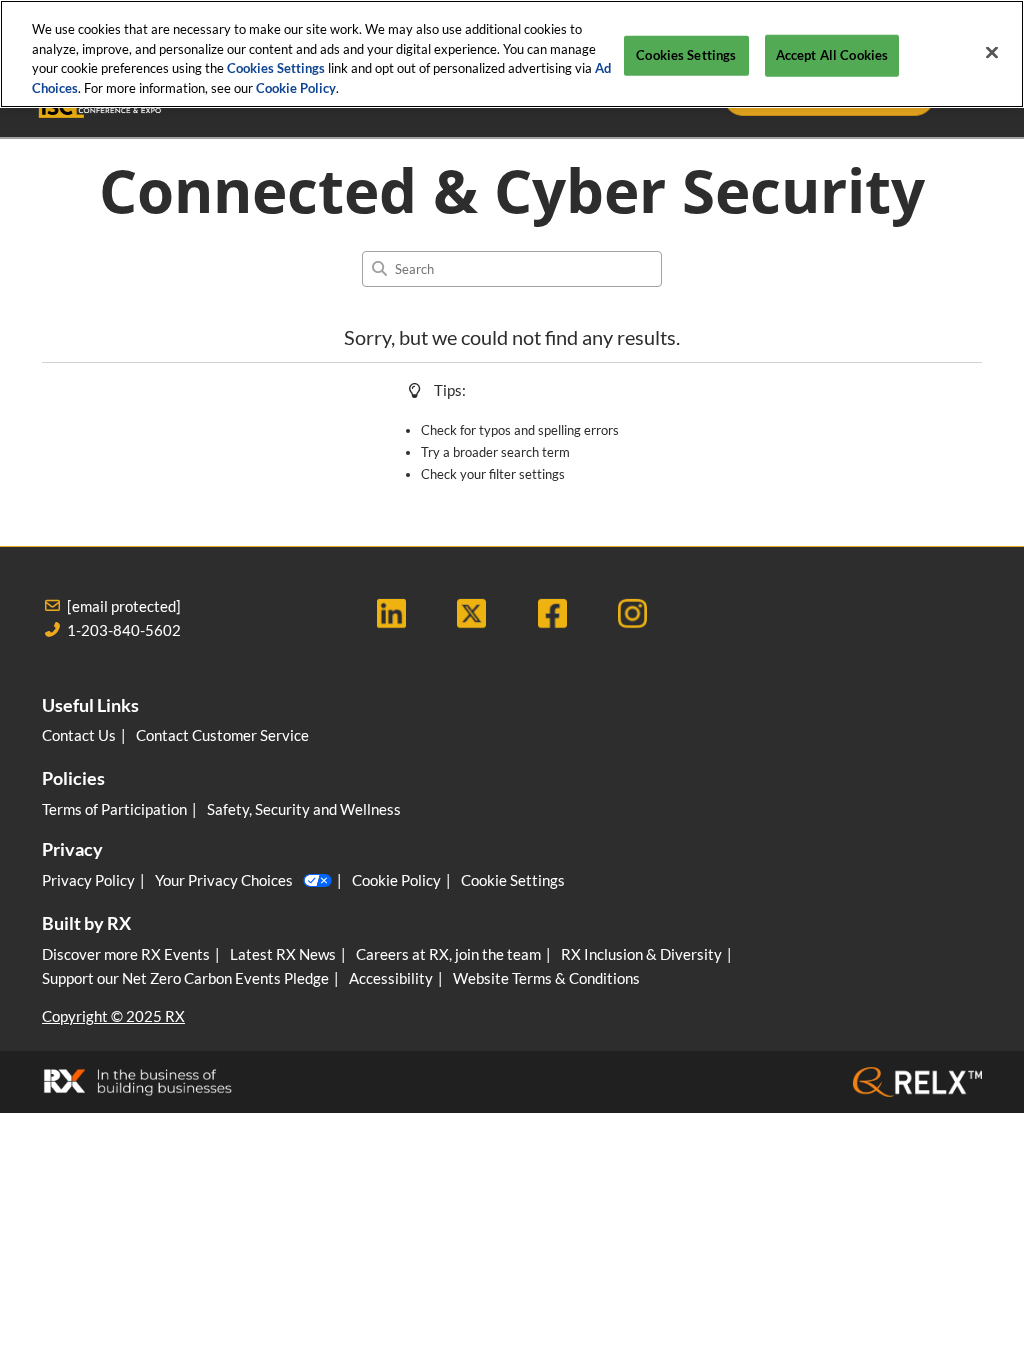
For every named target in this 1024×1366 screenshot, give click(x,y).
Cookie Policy (296, 88)
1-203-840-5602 (124, 630)
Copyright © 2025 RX (113, 1016)
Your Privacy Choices (224, 880)
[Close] (992, 53)
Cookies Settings (276, 68)
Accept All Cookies (832, 55)
